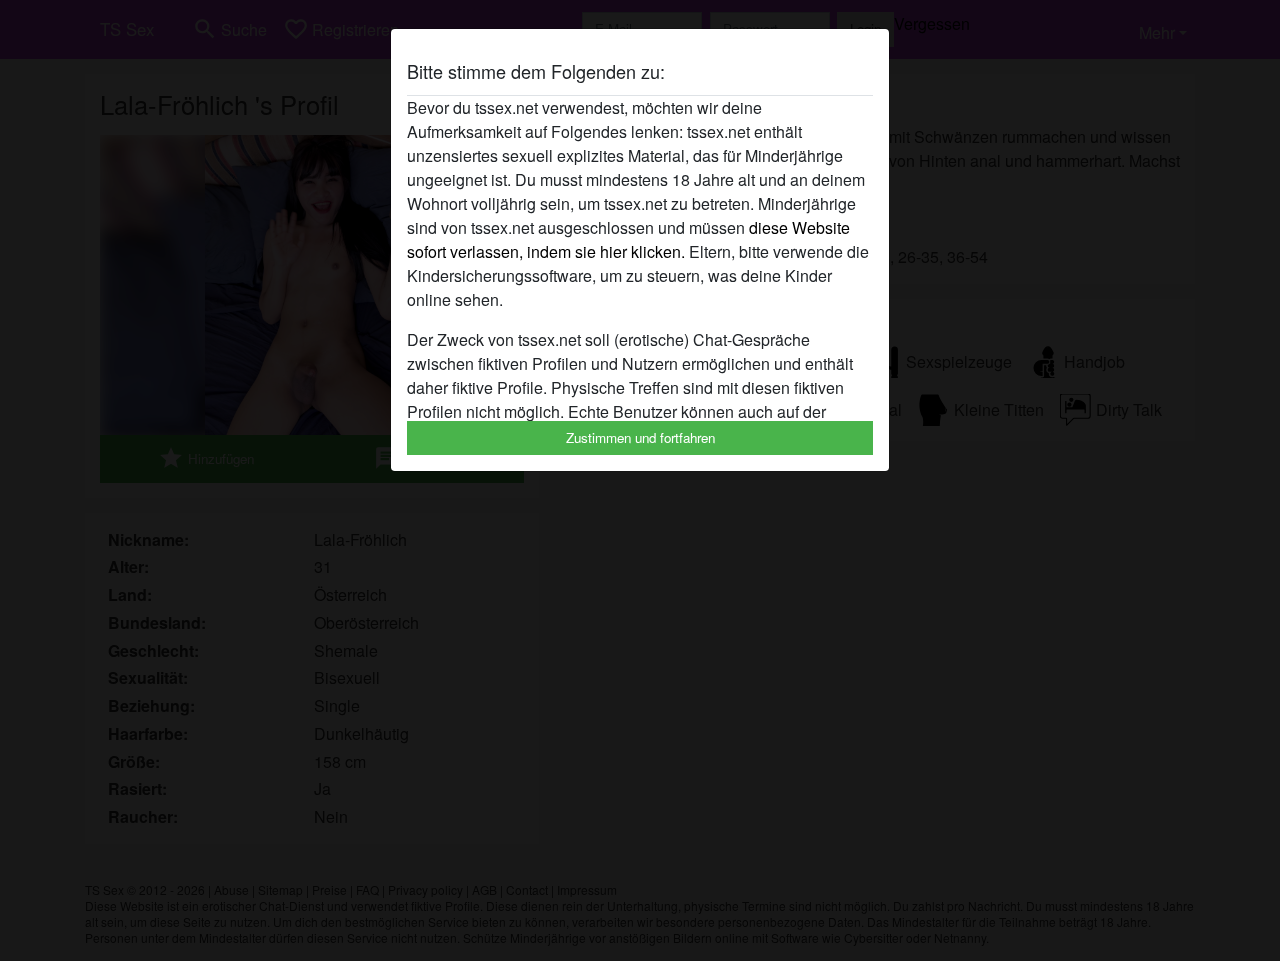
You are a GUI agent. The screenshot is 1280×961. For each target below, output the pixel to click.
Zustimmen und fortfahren (640, 437)
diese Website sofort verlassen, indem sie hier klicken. (628, 239)
